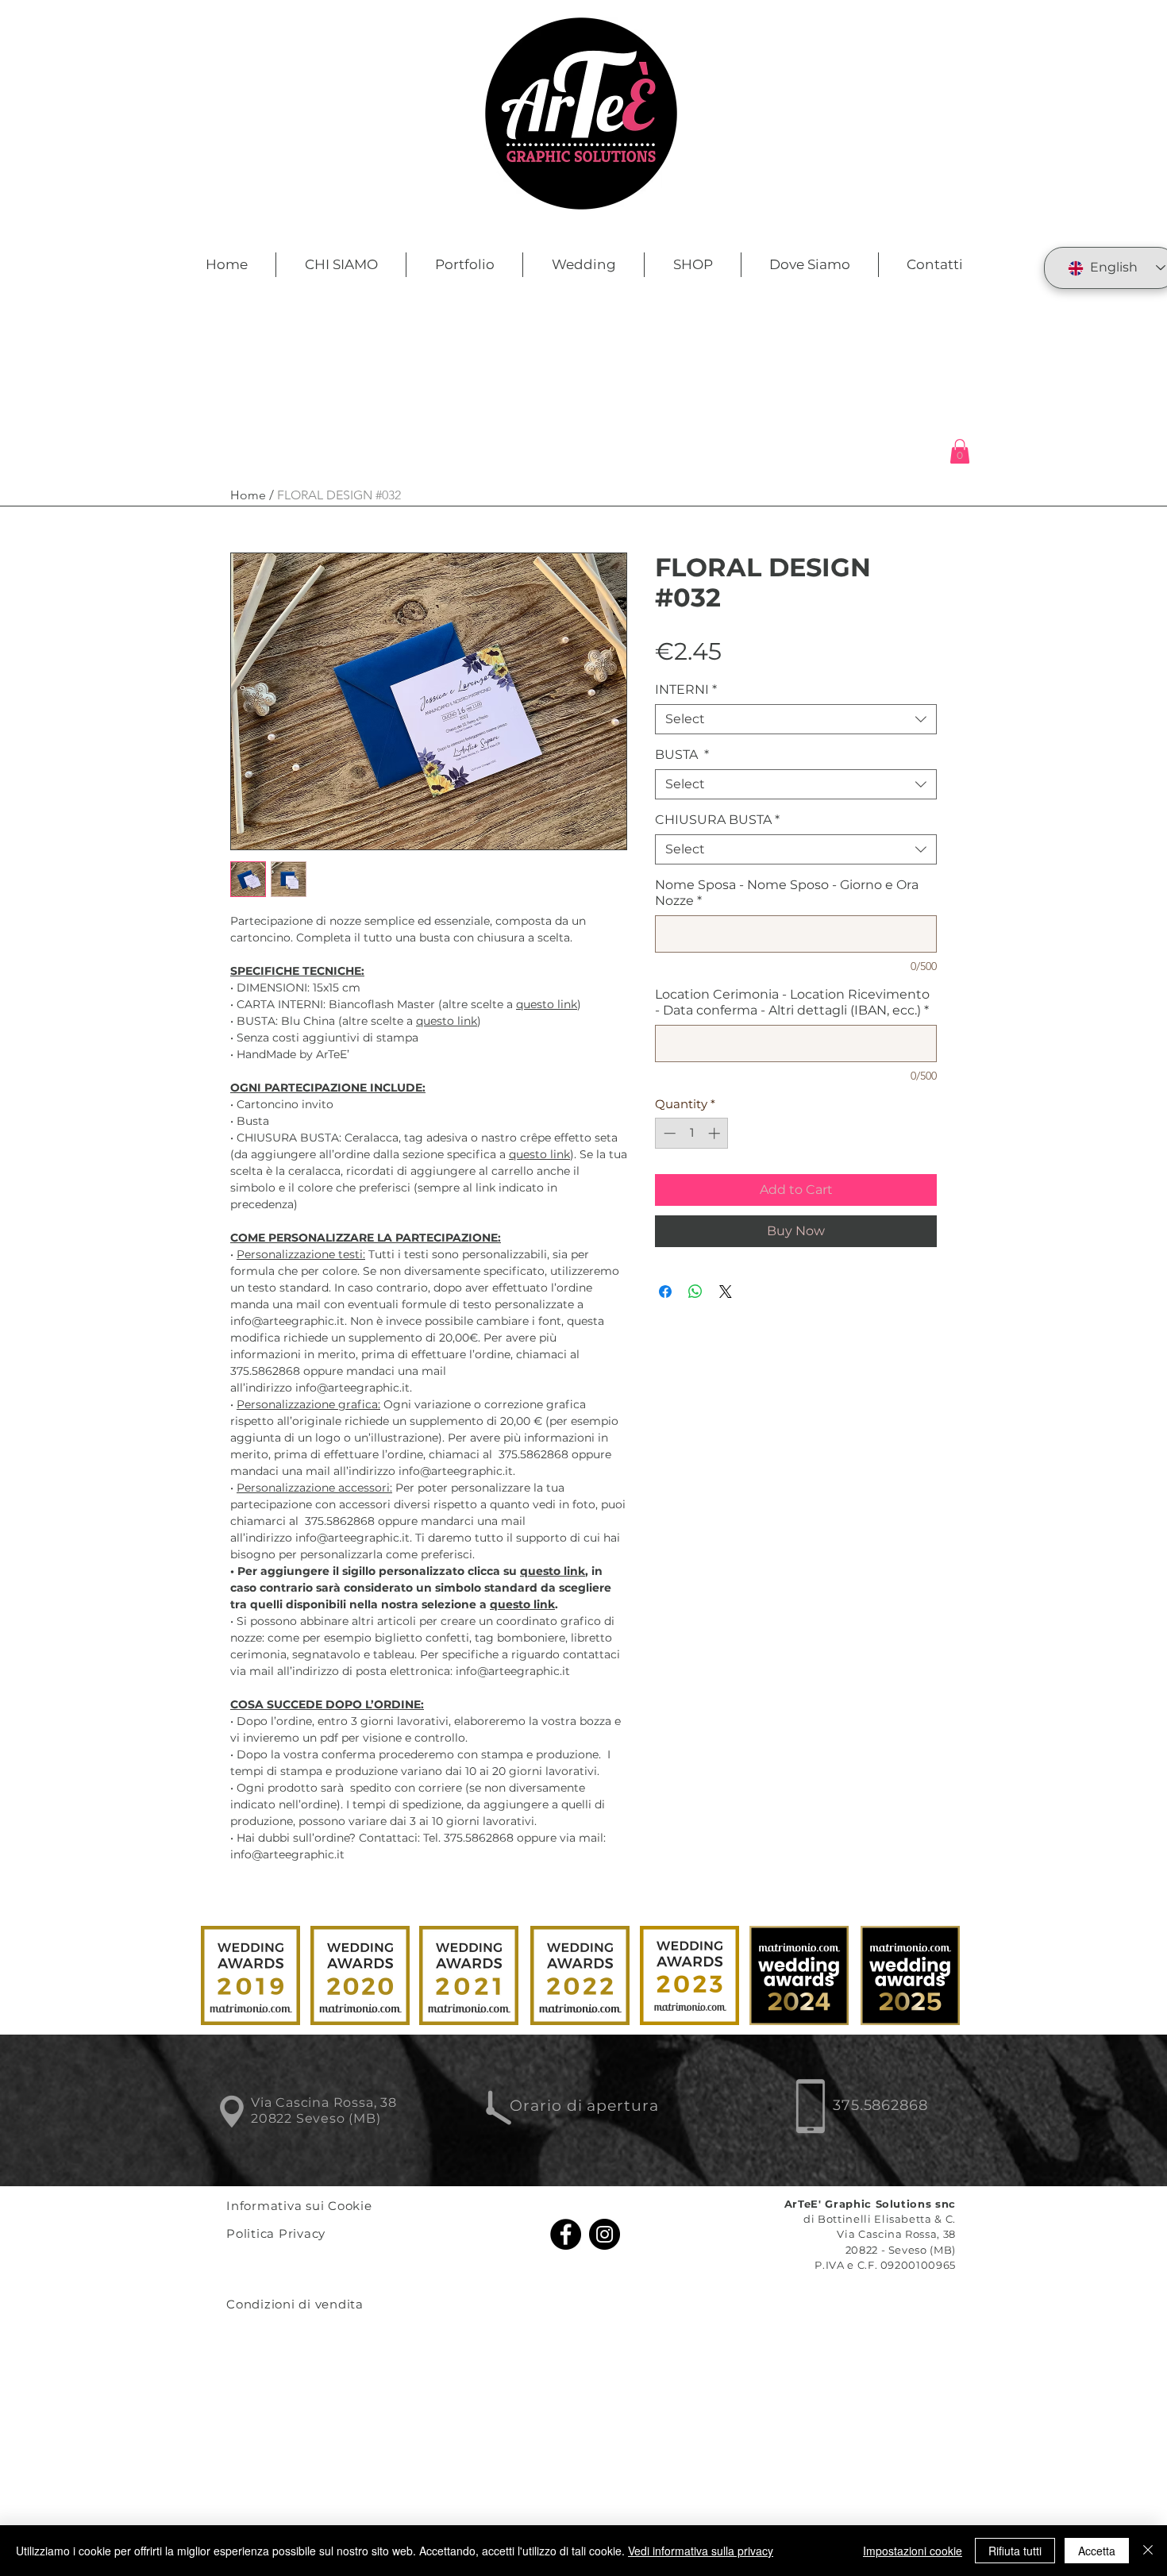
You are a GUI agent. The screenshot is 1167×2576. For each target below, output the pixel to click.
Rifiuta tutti (1015, 2551)
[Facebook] (566, 2234)
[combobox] (796, 719)
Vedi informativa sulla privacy (701, 2551)
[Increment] (716, 1133)
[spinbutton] (692, 1133)
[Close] (1148, 2551)
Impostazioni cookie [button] (913, 2551)
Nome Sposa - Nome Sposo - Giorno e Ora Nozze (787, 893)
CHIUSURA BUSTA (717, 820)
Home (248, 495)
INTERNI (686, 689)
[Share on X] (726, 1292)
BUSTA (682, 755)
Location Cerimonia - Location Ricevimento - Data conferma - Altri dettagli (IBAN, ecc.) (792, 1002)
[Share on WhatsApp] (695, 1292)
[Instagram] (605, 2234)
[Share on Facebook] (665, 1292)
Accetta (1097, 2551)
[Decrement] (668, 1133)
